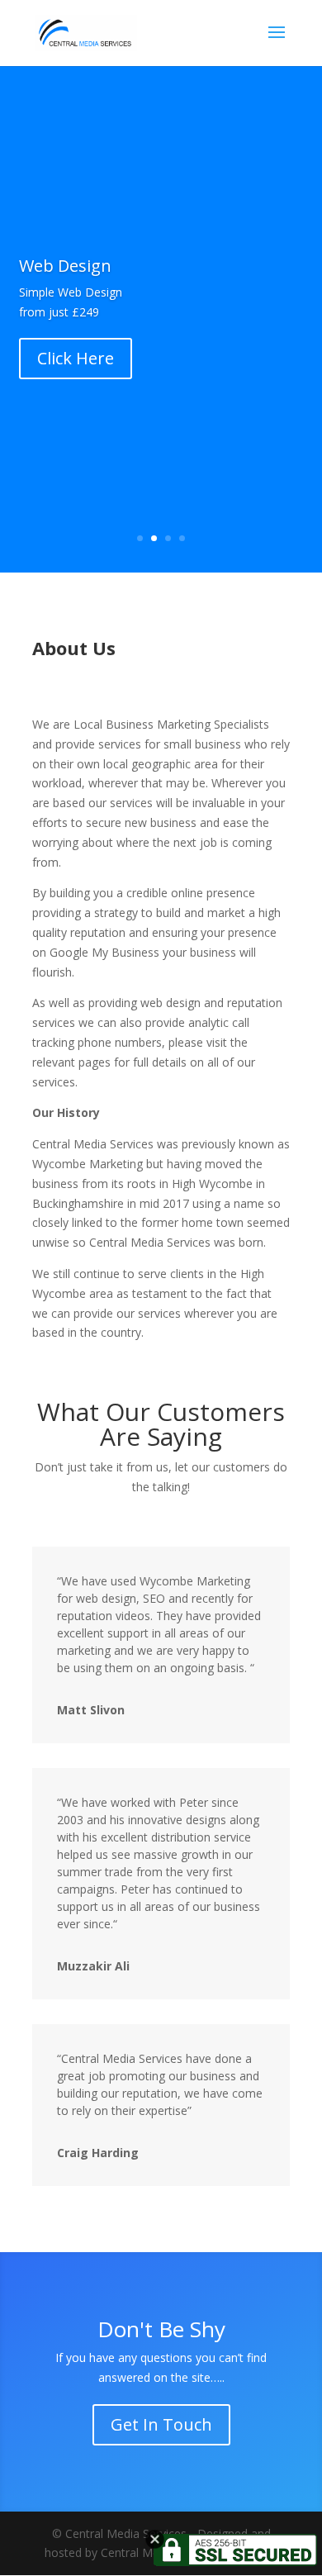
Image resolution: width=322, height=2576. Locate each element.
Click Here (76, 358)
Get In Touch (161, 2424)
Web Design (65, 266)
